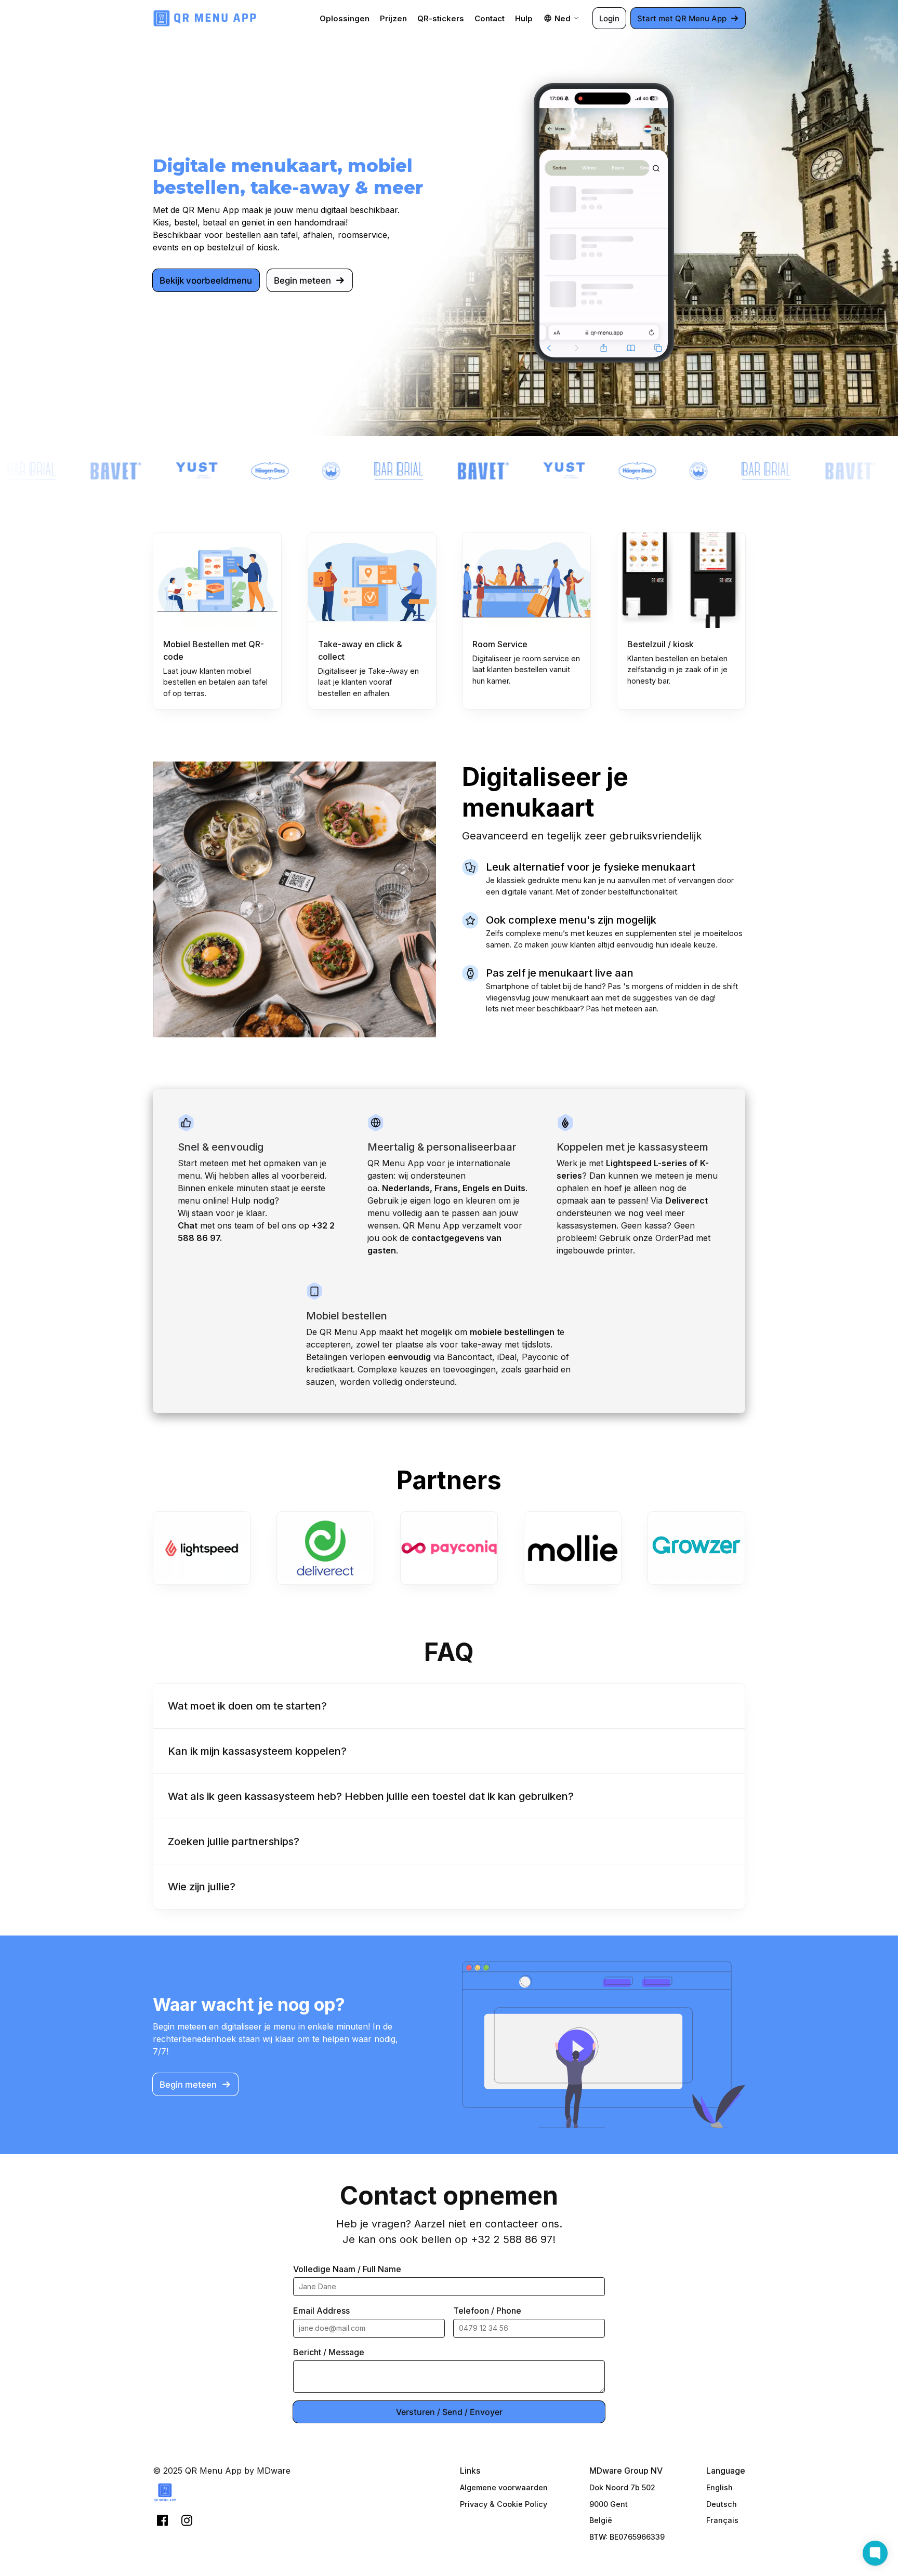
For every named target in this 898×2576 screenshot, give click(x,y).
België (601, 2520)
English (719, 2487)
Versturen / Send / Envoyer (449, 2412)
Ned (563, 18)
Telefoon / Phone (487, 2311)
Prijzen (393, 18)
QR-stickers (441, 18)
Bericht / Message (329, 2352)
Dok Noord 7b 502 (622, 2487)
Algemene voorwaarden (504, 2487)
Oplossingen (345, 18)
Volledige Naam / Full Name (347, 2269)
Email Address (321, 2311)
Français (722, 2520)
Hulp (524, 18)
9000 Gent (609, 2504)
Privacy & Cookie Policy (504, 2504)
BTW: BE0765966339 (627, 2537)
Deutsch (722, 2504)
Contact (490, 18)
